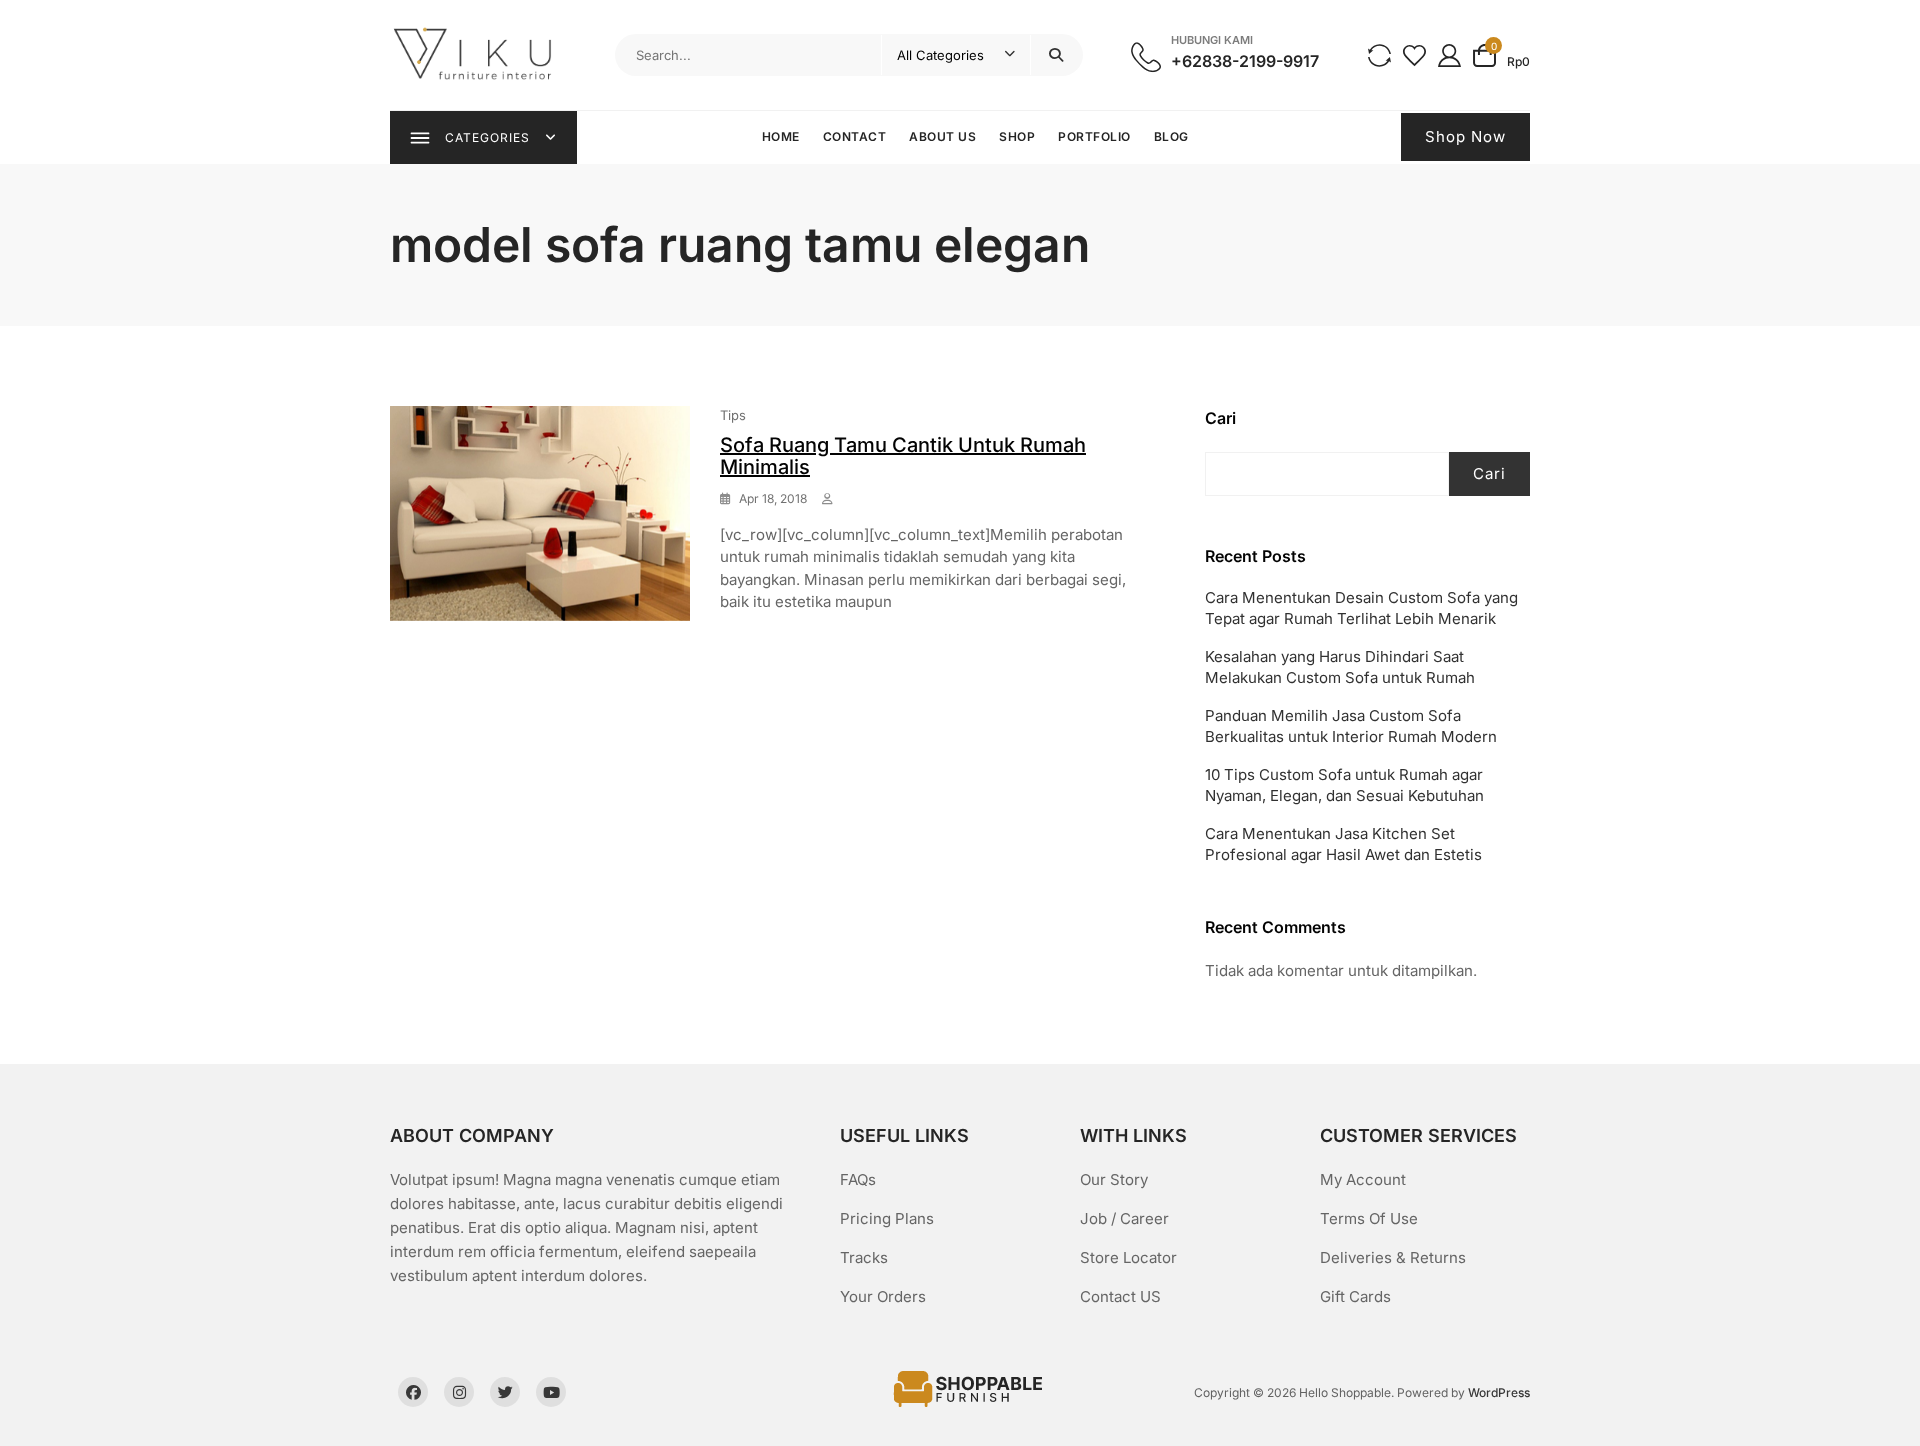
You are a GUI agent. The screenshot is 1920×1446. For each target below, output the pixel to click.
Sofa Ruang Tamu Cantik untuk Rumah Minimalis (903, 456)
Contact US (1120, 1296)
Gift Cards (1355, 1296)
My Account (1363, 1179)
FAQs (858, 1179)
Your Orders (883, 1296)
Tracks (864, 1257)
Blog (1171, 136)
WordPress (1499, 1392)
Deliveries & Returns (1393, 1257)
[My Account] (1449, 54)
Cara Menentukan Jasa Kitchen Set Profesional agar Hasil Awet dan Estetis (1343, 844)
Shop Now (1465, 136)
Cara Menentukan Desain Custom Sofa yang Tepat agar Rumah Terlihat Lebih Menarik (1361, 608)
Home (781, 136)
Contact (855, 136)
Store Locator (1128, 1257)
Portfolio (1094, 136)
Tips (733, 415)
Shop (1017, 136)
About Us (942, 136)
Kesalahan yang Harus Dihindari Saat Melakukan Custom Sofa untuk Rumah (1340, 667)
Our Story (1114, 1179)
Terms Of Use (1369, 1218)
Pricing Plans (887, 1218)
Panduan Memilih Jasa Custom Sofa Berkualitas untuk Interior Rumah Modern (1351, 726)
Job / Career (1124, 1218)
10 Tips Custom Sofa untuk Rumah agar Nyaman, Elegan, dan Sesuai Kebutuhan (1344, 785)
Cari (1220, 418)
